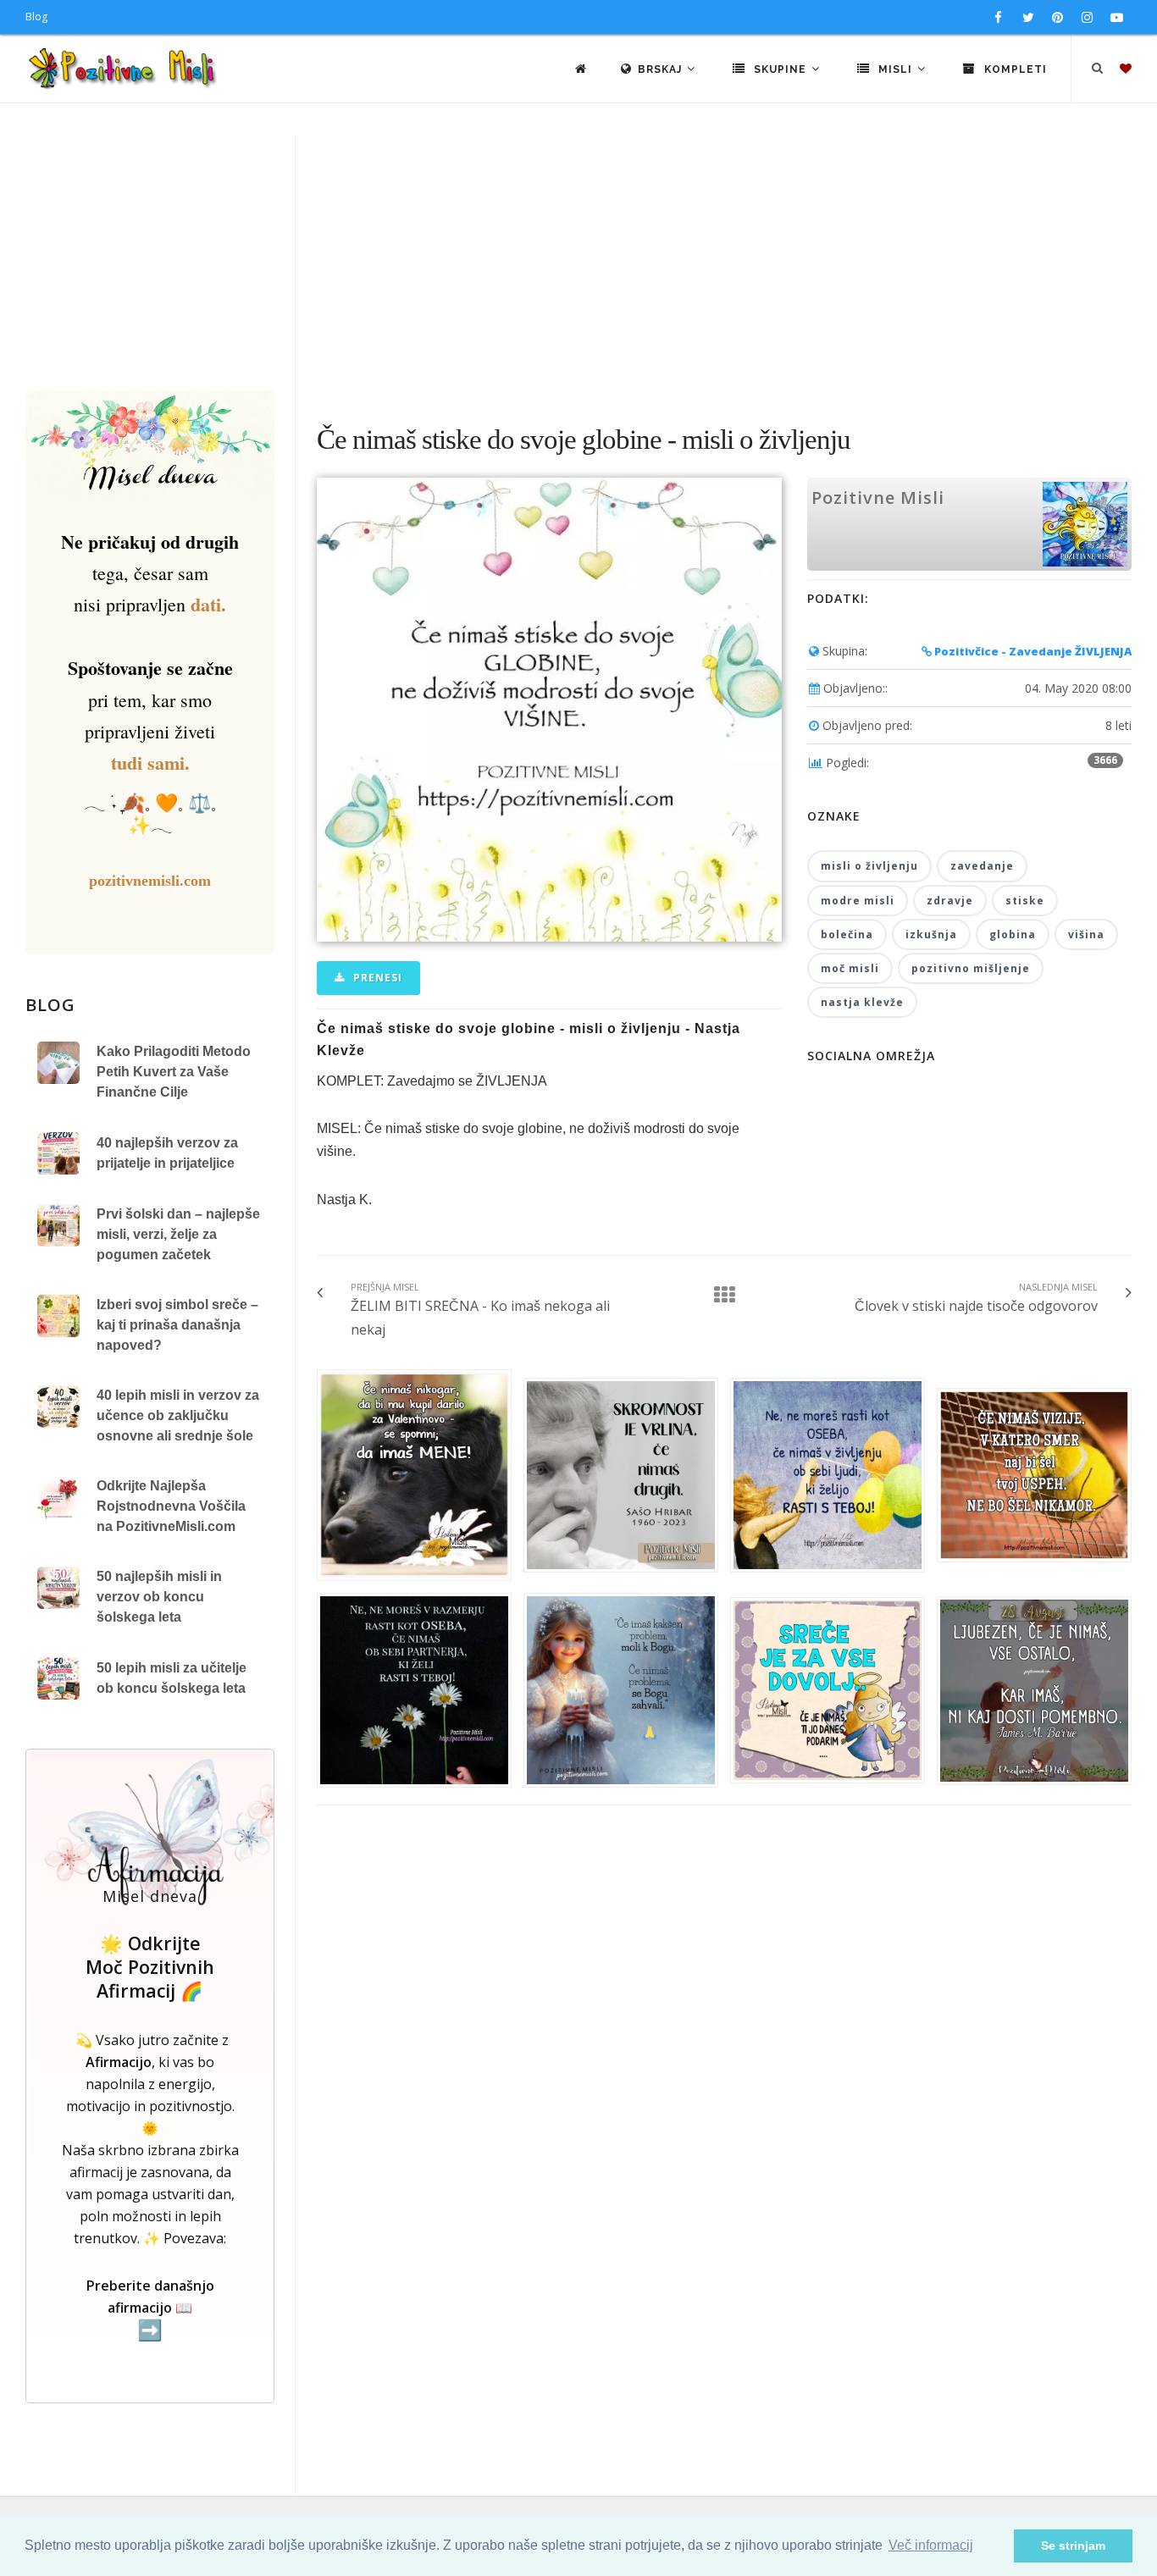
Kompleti (1014, 69)
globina (1013, 934)
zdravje (950, 901)
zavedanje (982, 866)
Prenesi (376, 978)
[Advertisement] (578, 263)
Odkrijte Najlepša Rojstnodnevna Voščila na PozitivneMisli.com (171, 1506)
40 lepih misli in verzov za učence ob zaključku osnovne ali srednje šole (178, 1415)
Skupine (780, 69)
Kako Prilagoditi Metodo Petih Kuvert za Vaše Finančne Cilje (174, 1072)
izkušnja (931, 934)
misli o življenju (869, 866)
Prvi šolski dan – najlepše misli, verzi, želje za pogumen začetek (178, 1234)
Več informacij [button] (931, 2545)
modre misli (858, 901)
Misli (895, 69)
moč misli (850, 968)
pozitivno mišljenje (971, 968)
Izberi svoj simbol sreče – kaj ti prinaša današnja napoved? (177, 1325)
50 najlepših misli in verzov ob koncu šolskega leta (159, 1597)
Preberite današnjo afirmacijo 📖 (150, 2309)
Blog (36, 17)
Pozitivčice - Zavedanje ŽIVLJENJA (1032, 651)
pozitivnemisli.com (150, 881)
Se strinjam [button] (1073, 2546)
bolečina (847, 934)
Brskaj (662, 69)
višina (1086, 934)
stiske (1025, 901)
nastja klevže (862, 1002)
